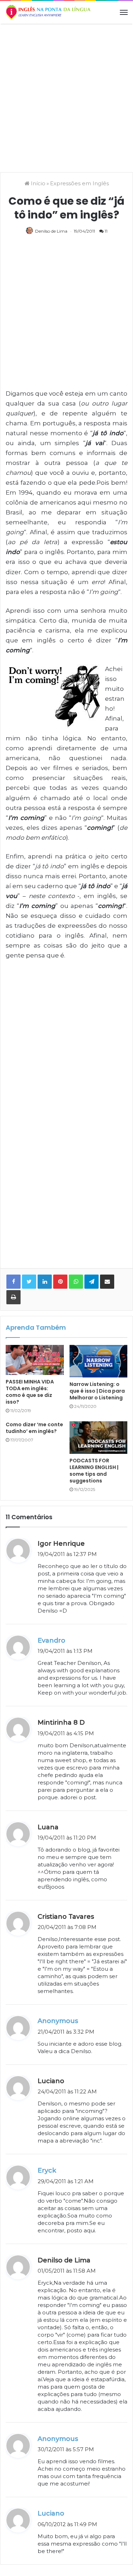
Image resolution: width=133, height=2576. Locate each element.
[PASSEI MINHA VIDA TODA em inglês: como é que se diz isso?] (35, 1360)
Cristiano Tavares (66, 1917)
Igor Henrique (61, 1544)
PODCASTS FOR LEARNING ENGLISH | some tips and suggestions (94, 1471)
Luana (48, 1827)
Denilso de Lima (51, 231)
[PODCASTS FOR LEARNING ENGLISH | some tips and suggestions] (99, 1438)
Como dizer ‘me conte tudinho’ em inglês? (34, 1428)
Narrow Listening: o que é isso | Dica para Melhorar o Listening (97, 1391)
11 (106, 231)
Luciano (51, 2081)
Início (37, 183)
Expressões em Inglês (79, 183)
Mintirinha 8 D (61, 1723)
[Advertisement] (66, 97)
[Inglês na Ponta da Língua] (48, 12)
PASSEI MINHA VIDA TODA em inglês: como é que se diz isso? (30, 1392)
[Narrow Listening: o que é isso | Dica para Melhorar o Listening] (99, 1361)
